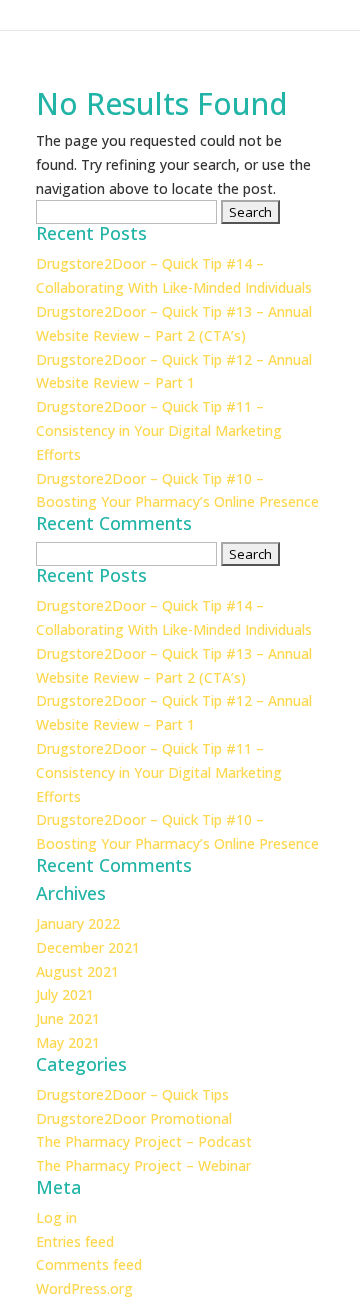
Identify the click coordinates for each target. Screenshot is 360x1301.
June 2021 (68, 1018)
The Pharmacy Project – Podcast (144, 1141)
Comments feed (89, 1264)
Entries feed (75, 1241)
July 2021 (65, 994)
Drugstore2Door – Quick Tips (132, 1094)
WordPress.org (84, 1288)
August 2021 (77, 971)
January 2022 (78, 923)
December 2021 (88, 947)
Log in (56, 1217)
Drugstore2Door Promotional (134, 1118)
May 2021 (68, 1042)
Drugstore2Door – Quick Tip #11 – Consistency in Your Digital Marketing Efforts (159, 430)
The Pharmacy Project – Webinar (143, 1165)
